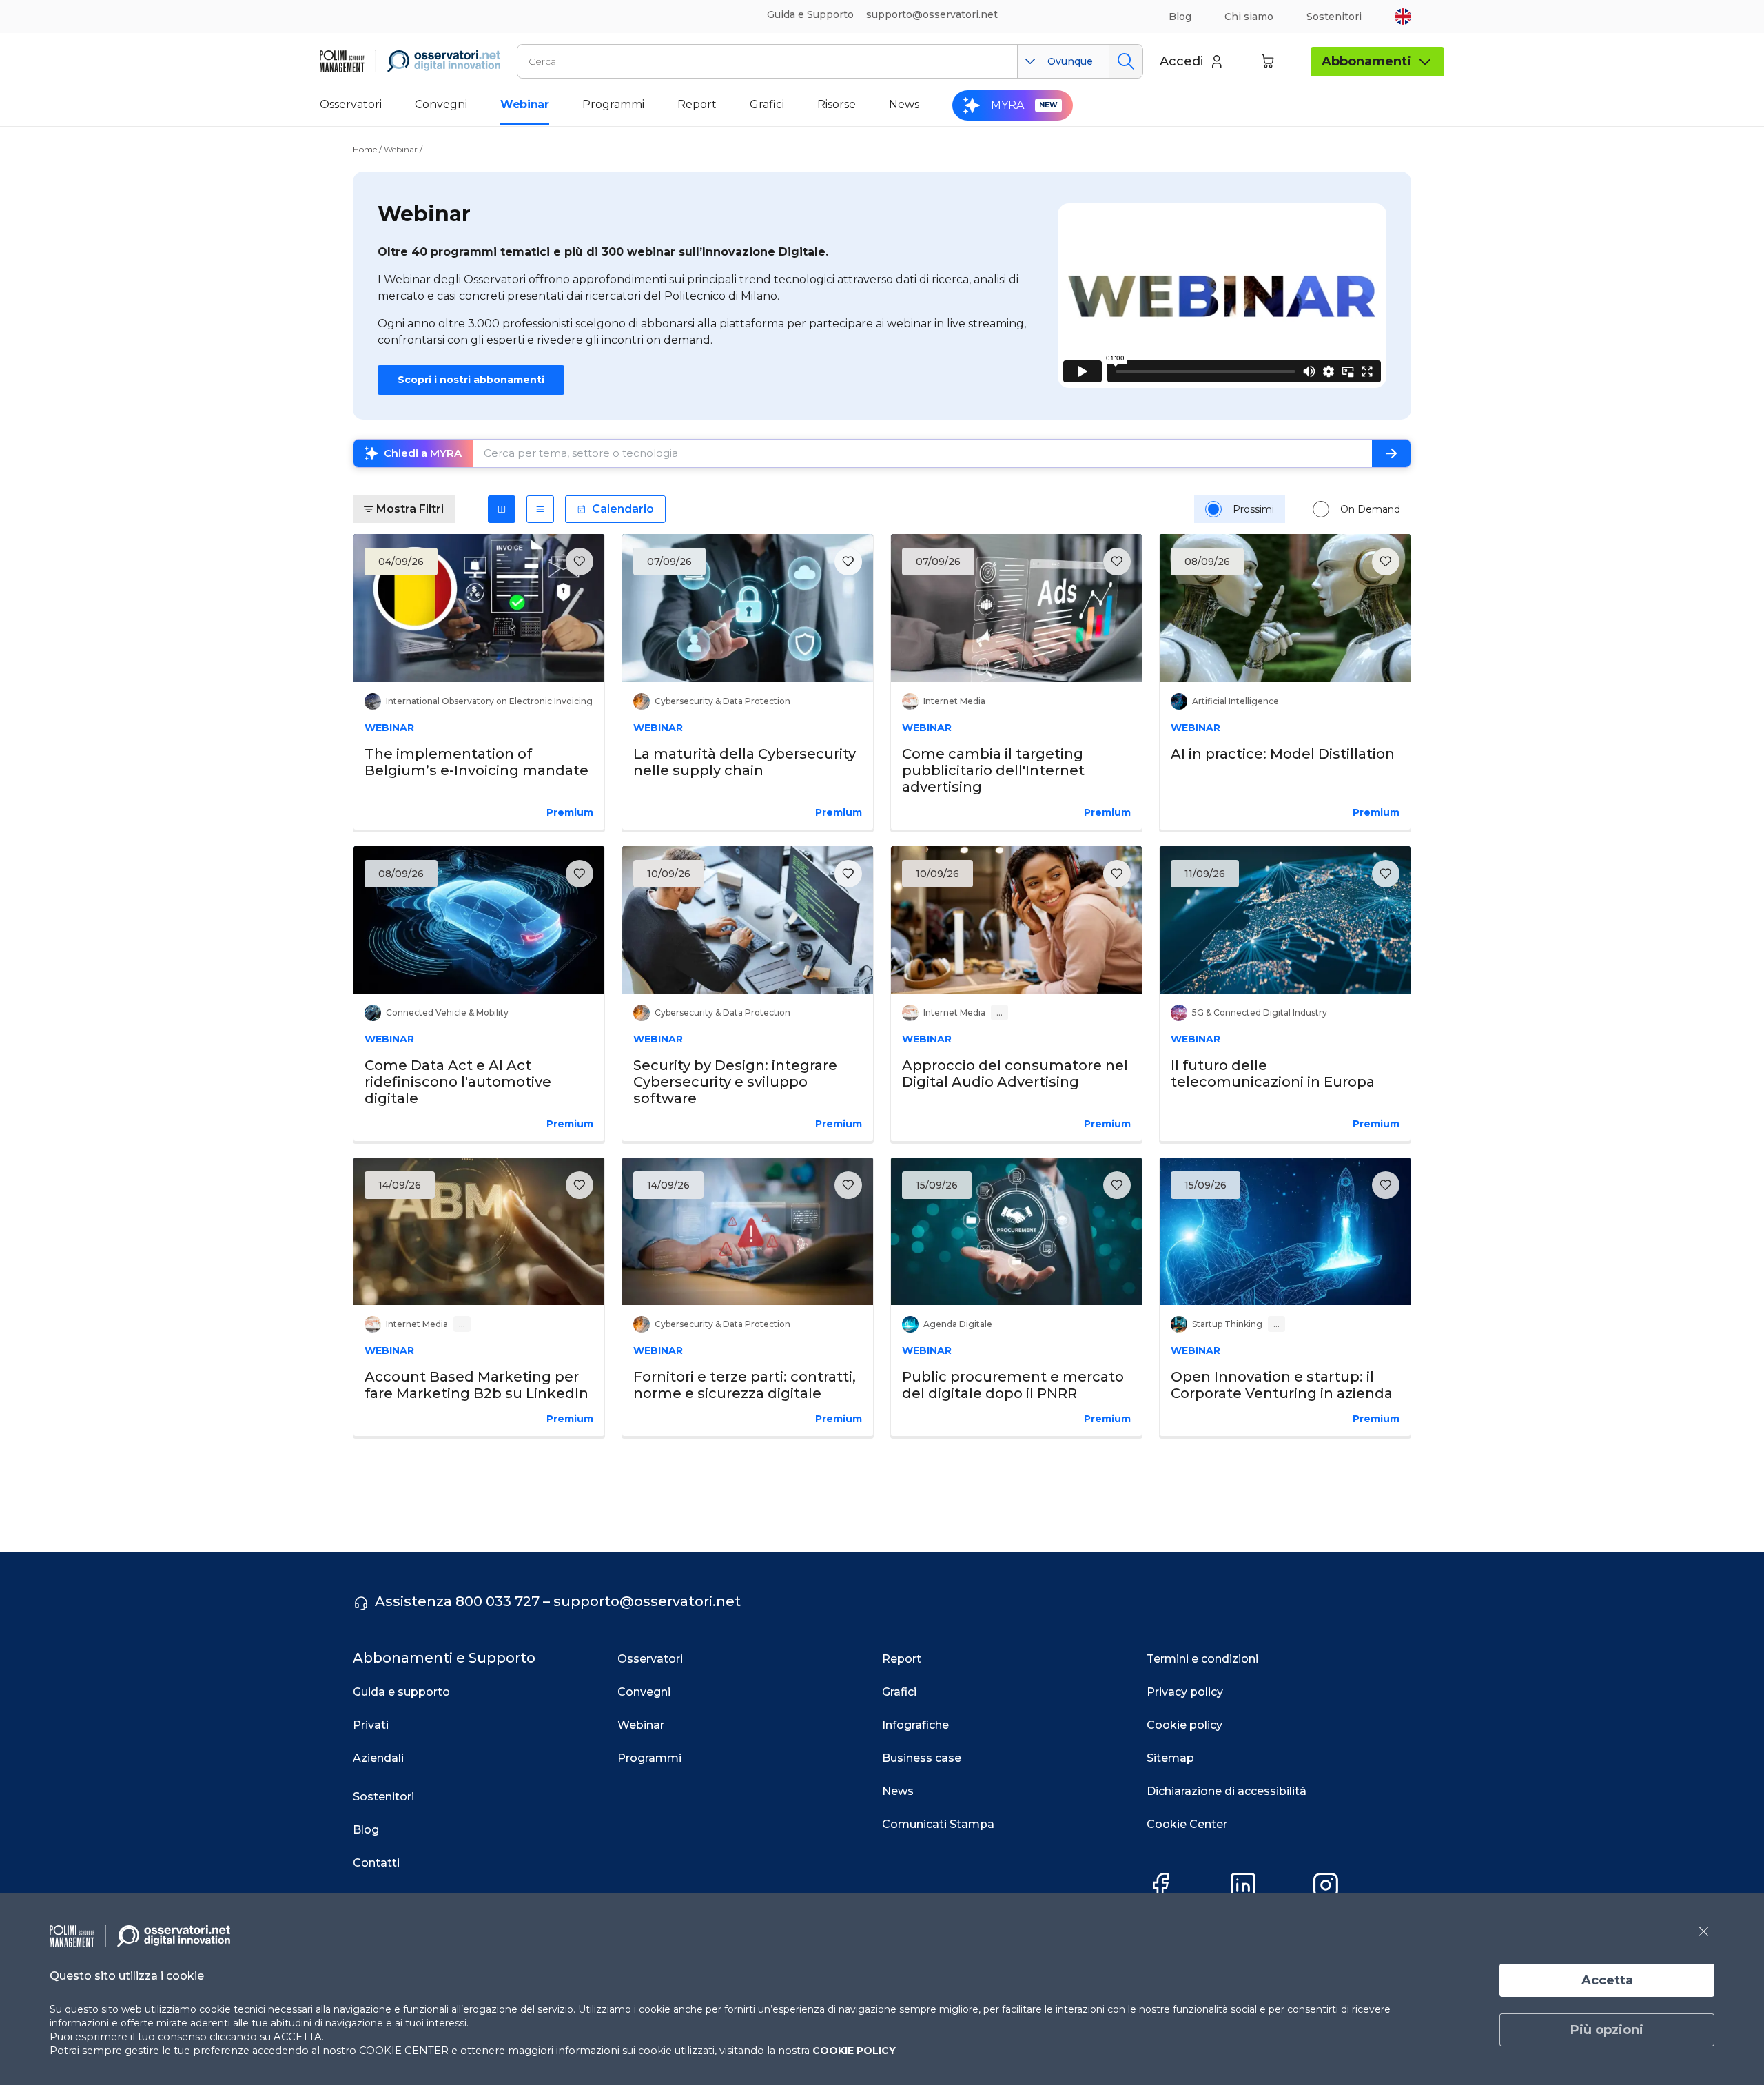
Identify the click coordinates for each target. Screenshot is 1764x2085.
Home (365, 149)
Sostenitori (1334, 17)
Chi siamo (1249, 17)
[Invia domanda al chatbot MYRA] (1391, 453)
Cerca (1126, 61)
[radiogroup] (1303, 509)
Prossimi (1253, 509)
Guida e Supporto (810, 14)
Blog (1180, 17)
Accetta (1607, 1980)
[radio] (1213, 509)
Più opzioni (1607, 2030)
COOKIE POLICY (854, 2051)
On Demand (1370, 509)
